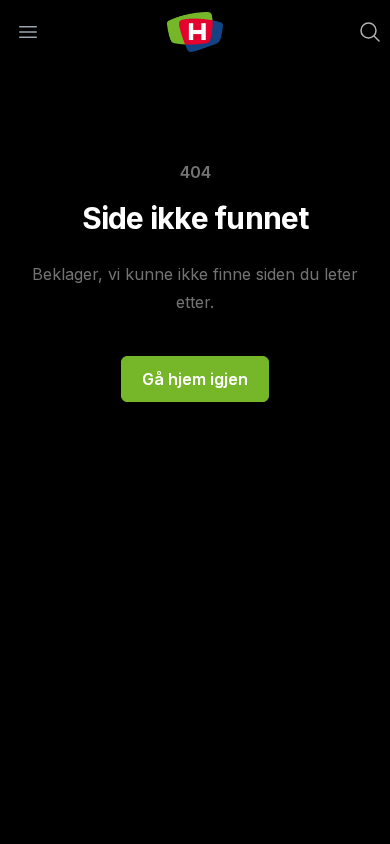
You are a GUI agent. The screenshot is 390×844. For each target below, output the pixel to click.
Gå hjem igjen (195, 379)
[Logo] (194, 32)
